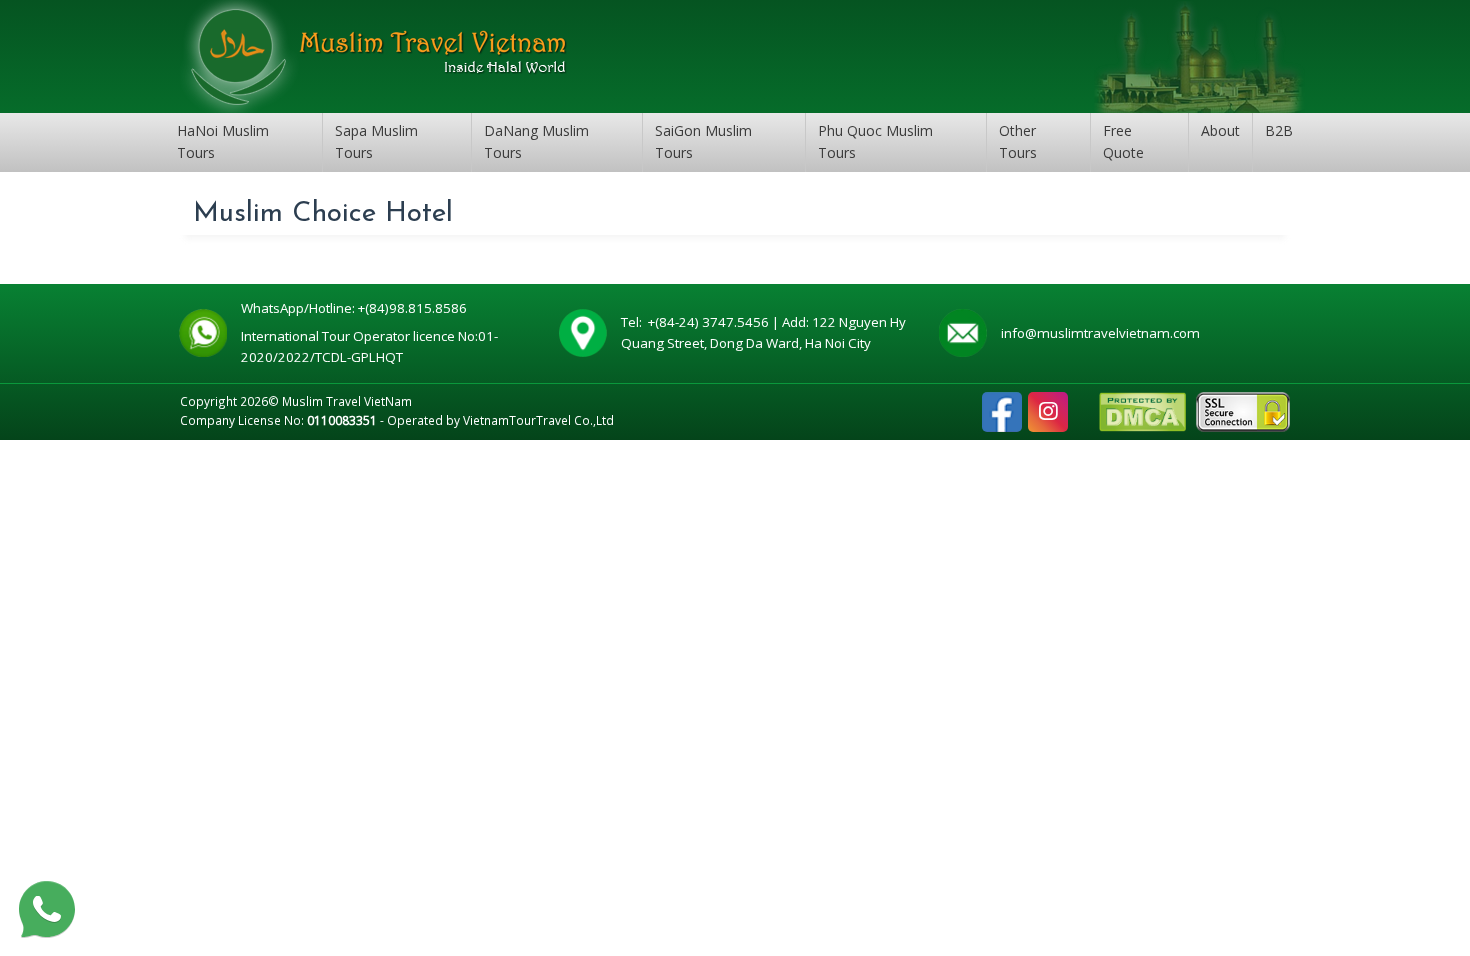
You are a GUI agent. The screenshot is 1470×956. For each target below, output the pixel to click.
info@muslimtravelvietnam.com (1100, 333)
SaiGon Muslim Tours (703, 141)
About (1220, 130)
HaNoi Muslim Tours (223, 141)
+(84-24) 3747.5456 (710, 322)
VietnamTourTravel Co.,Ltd (538, 420)
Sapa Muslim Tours (376, 141)
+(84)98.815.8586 (415, 308)
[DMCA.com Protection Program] (1142, 410)
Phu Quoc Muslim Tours (875, 141)
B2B (1279, 130)
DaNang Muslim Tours (536, 141)
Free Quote (1123, 141)
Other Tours (1018, 141)
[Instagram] (1048, 412)
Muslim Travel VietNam (347, 401)
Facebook (1002, 402)
